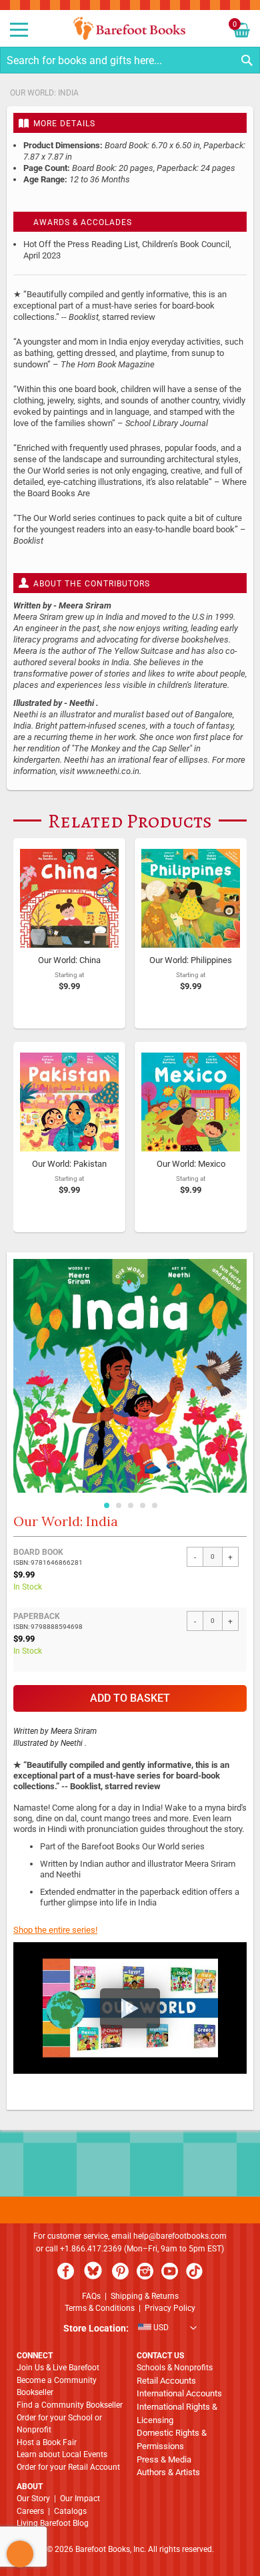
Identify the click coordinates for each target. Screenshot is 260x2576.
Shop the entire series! (55, 1930)
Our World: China (69, 960)
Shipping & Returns (145, 2296)
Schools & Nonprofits (175, 2368)
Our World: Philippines (191, 960)
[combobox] (130, 60)
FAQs (91, 2296)
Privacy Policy (170, 2308)
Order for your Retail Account (68, 2467)
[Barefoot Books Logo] (130, 28)
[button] (106, 1503)
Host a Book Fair (47, 2442)
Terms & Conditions (100, 2308)
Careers (30, 2511)
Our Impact (80, 2499)
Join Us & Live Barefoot (58, 2368)
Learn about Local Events (62, 2454)
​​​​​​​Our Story (33, 2499)
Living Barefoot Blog (53, 2523)
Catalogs (70, 2511)
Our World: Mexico (191, 1164)
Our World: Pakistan (69, 1164)
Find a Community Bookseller (70, 2405)
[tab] (130, 123)
